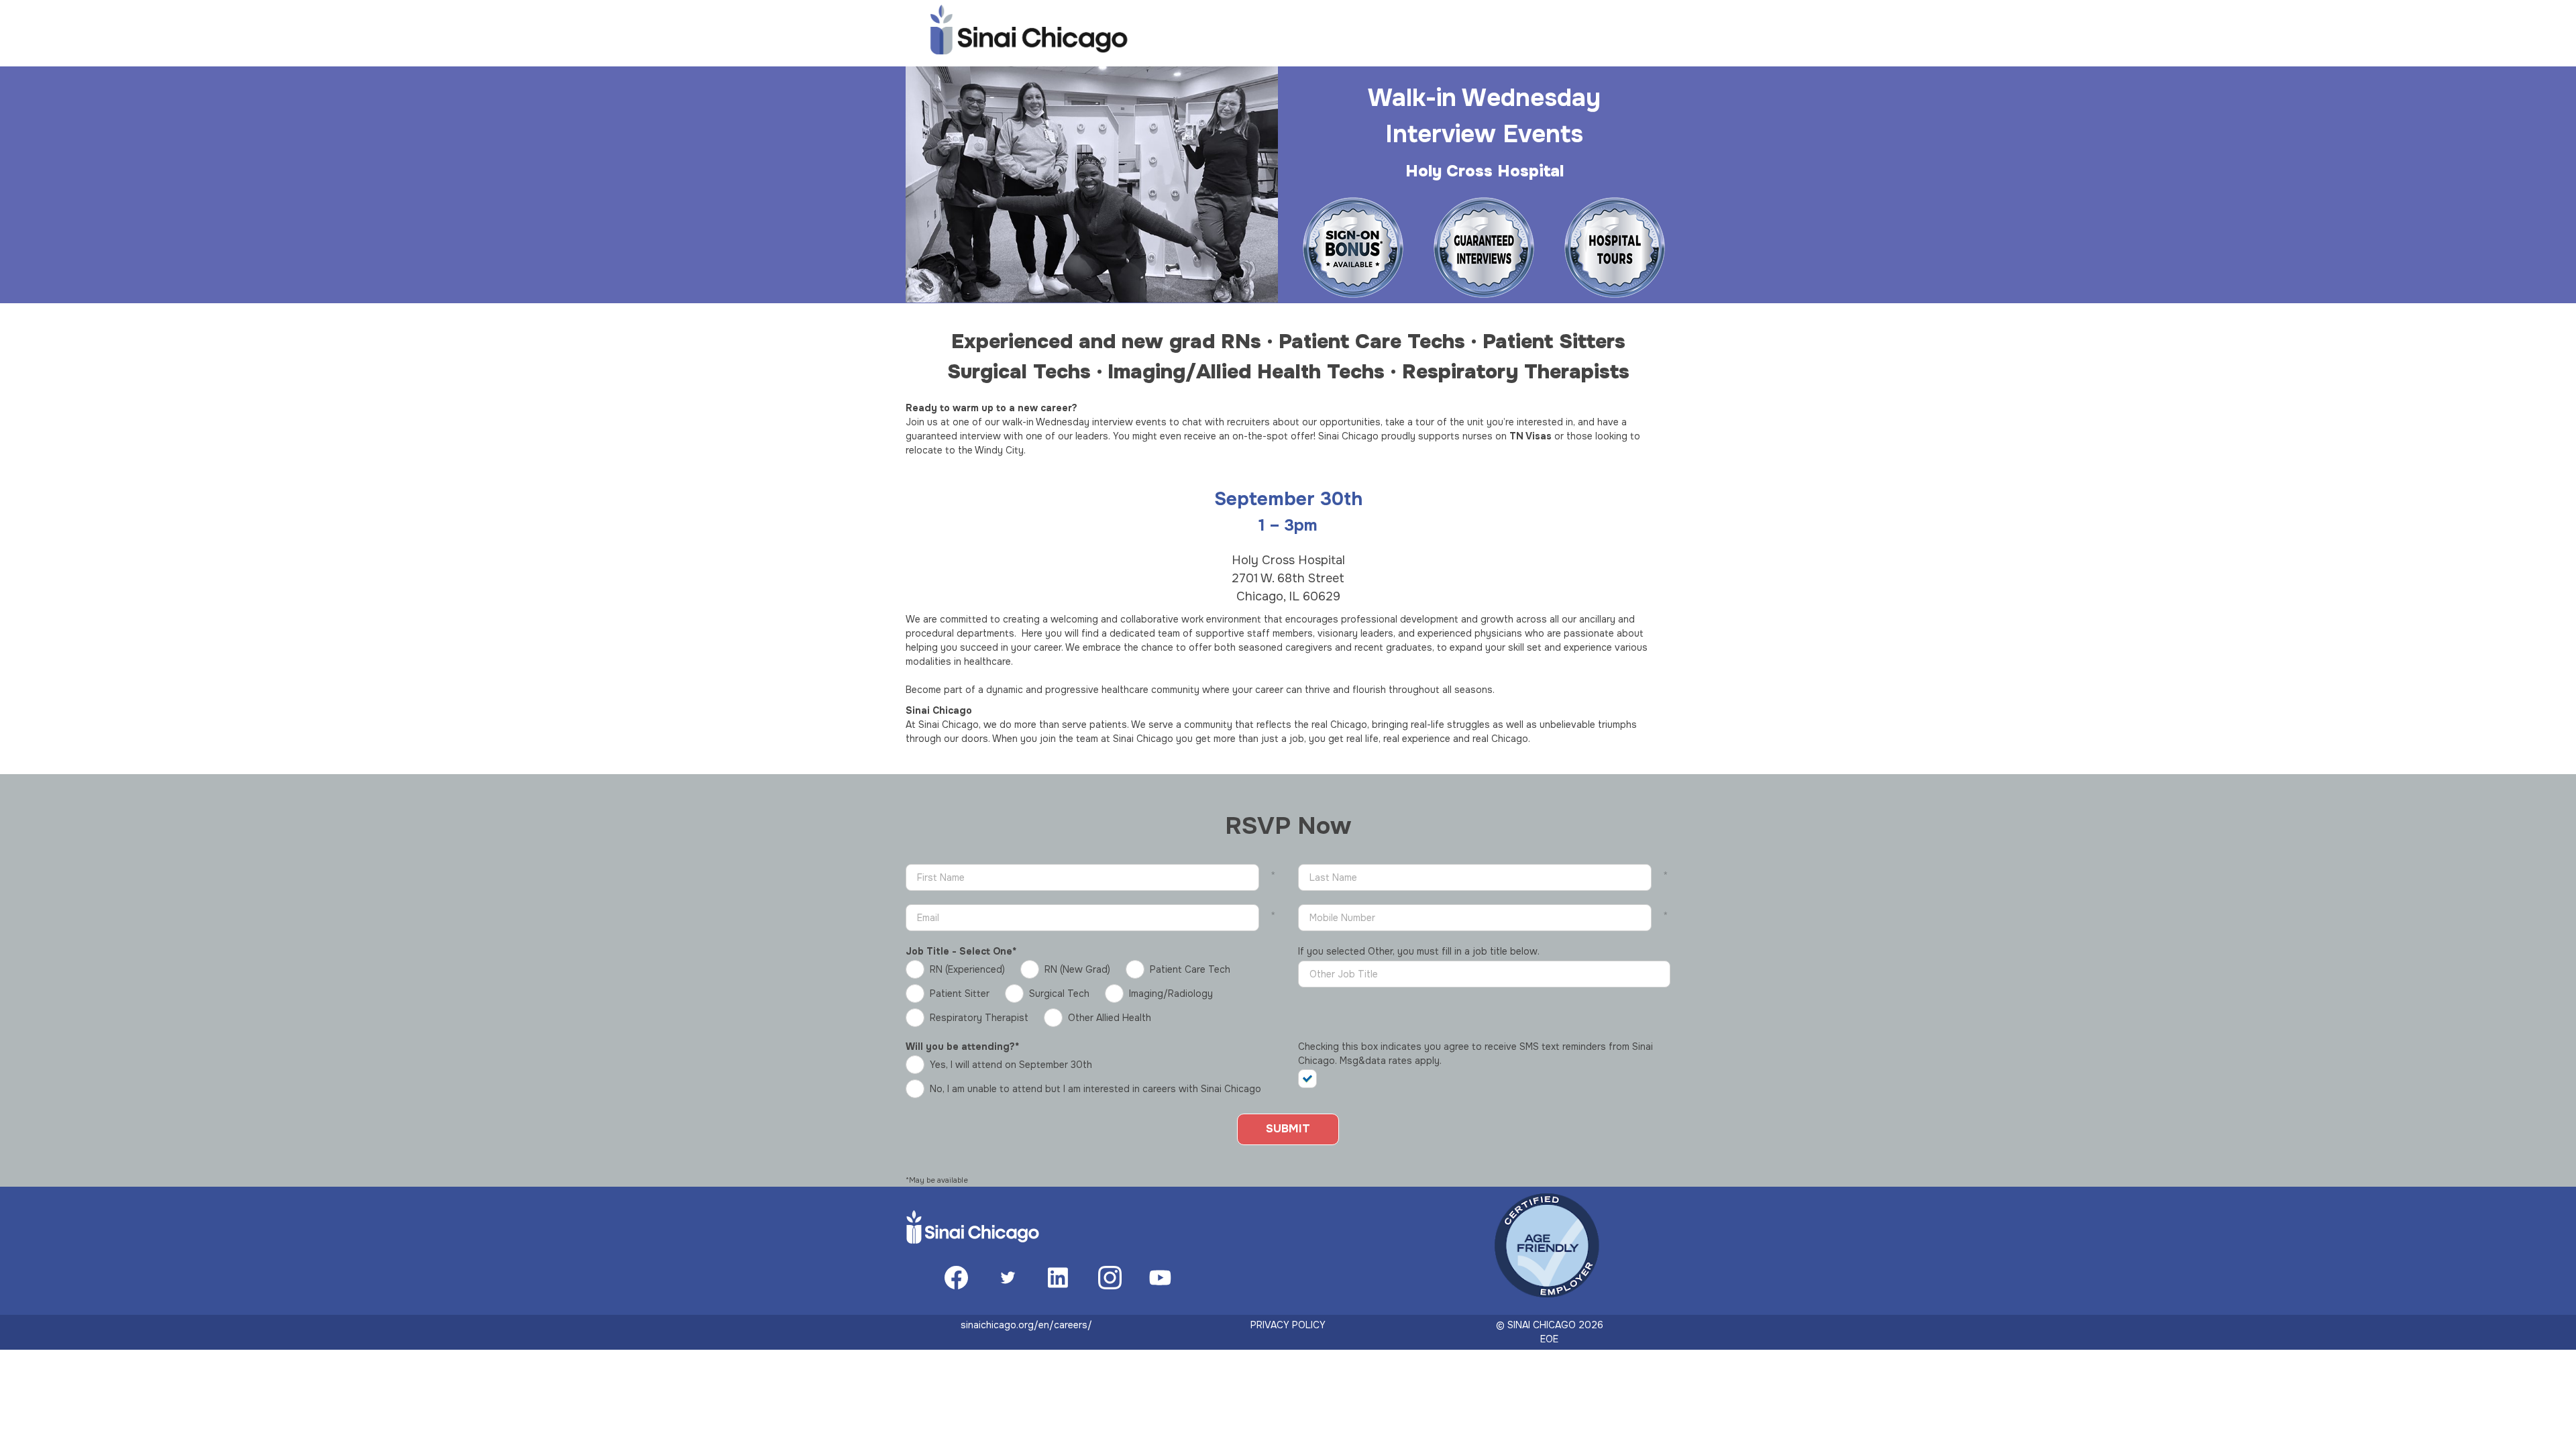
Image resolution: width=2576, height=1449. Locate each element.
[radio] (959, 969)
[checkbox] (1313, 1079)
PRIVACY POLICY (1288, 1325)
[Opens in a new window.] (956, 1286)
